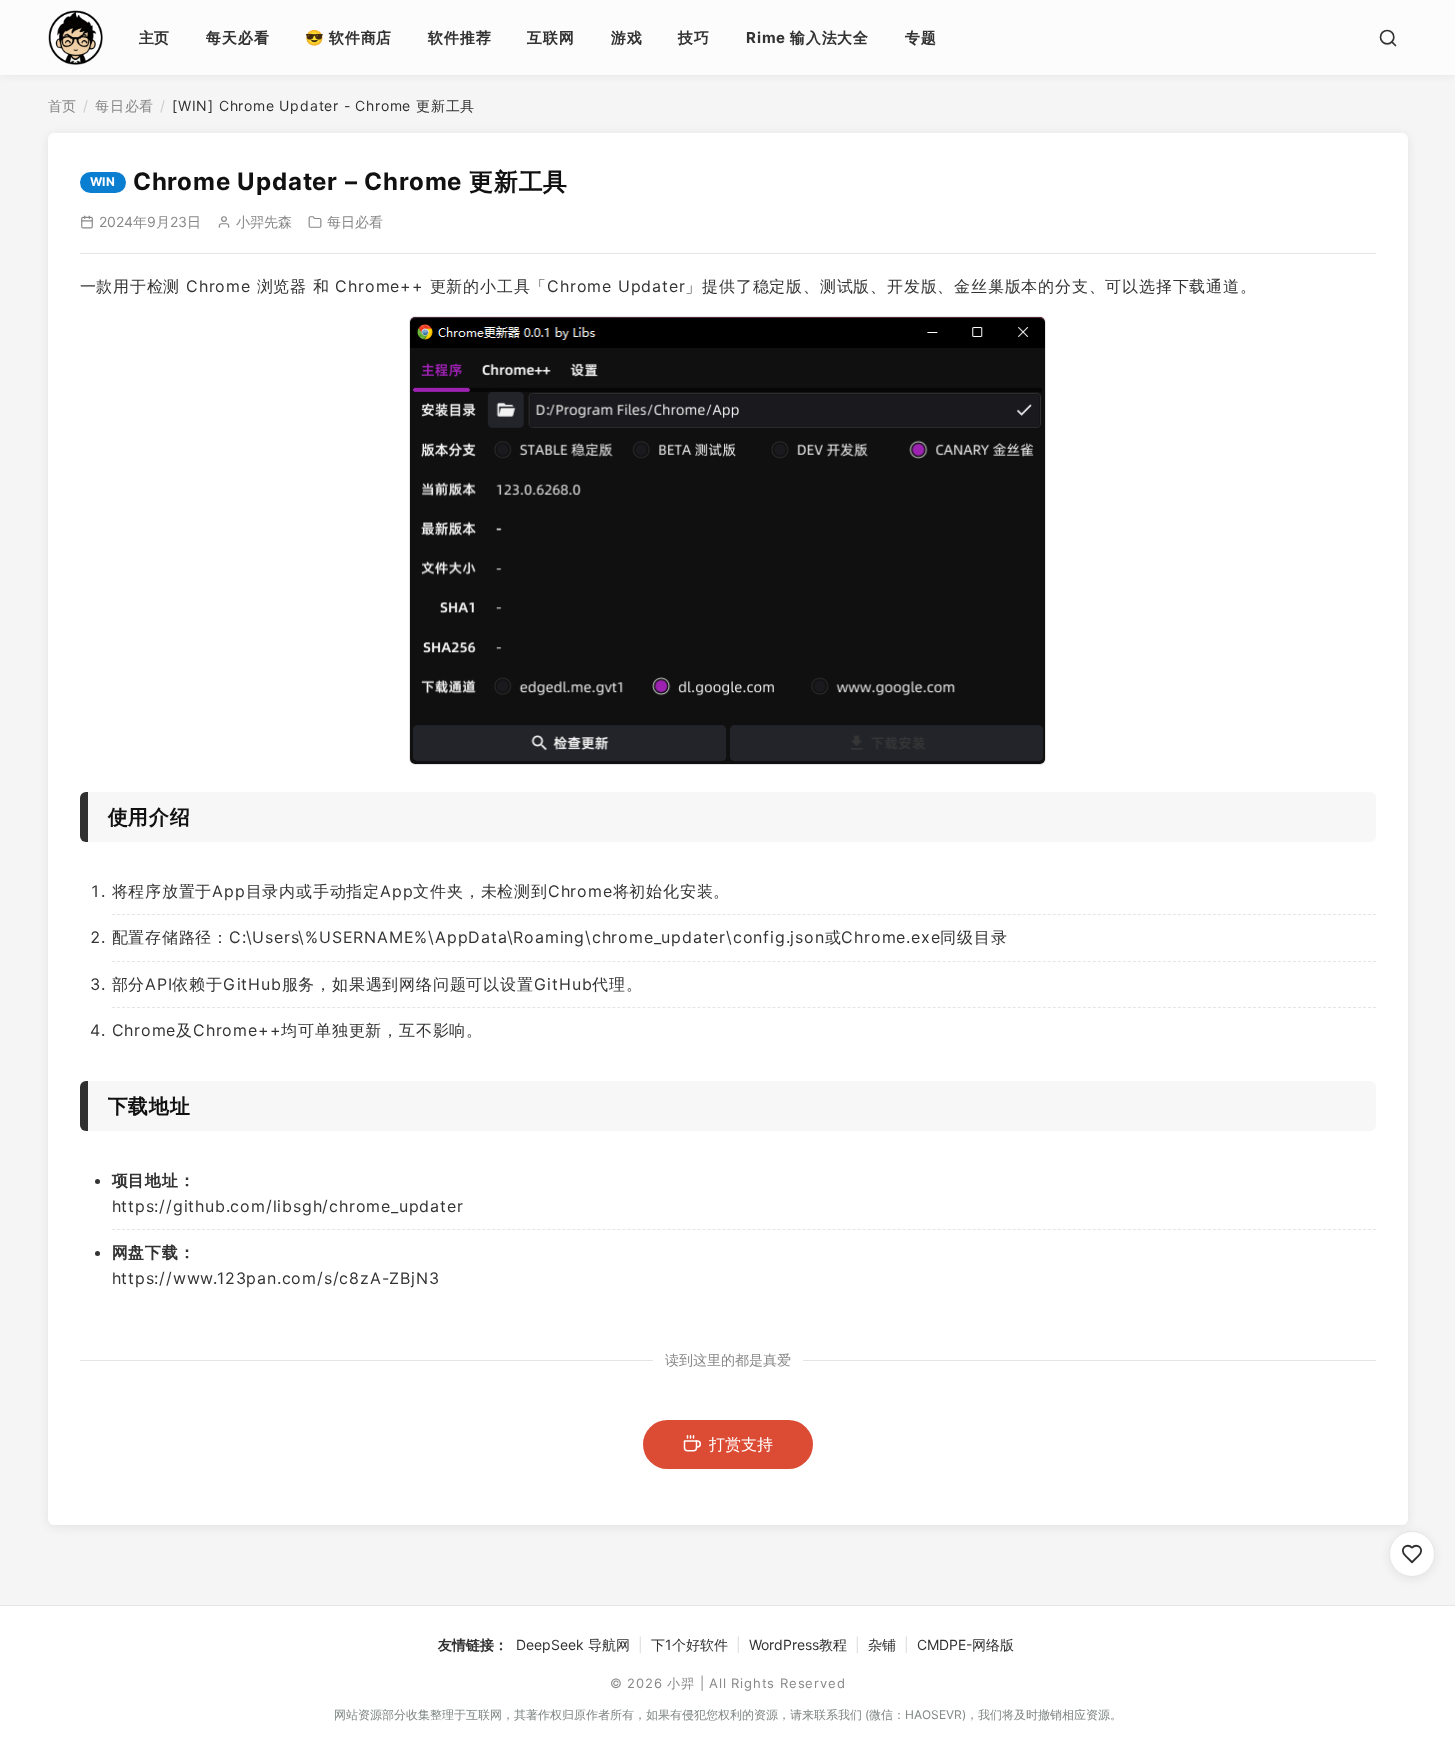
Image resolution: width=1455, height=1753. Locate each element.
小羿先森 (264, 221)
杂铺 (882, 1644)
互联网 (550, 37)
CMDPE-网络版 (965, 1644)
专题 (921, 37)
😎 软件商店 (348, 37)
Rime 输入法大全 (807, 37)
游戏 (627, 37)
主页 (155, 37)
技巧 (694, 37)
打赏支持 (741, 1444)
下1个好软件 (689, 1644)
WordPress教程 (798, 1644)
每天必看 (237, 37)
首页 (63, 105)
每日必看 (124, 105)
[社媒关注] (1412, 1554)
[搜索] (1388, 38)
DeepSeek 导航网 (573, 1644)
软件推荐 (459, 37)
